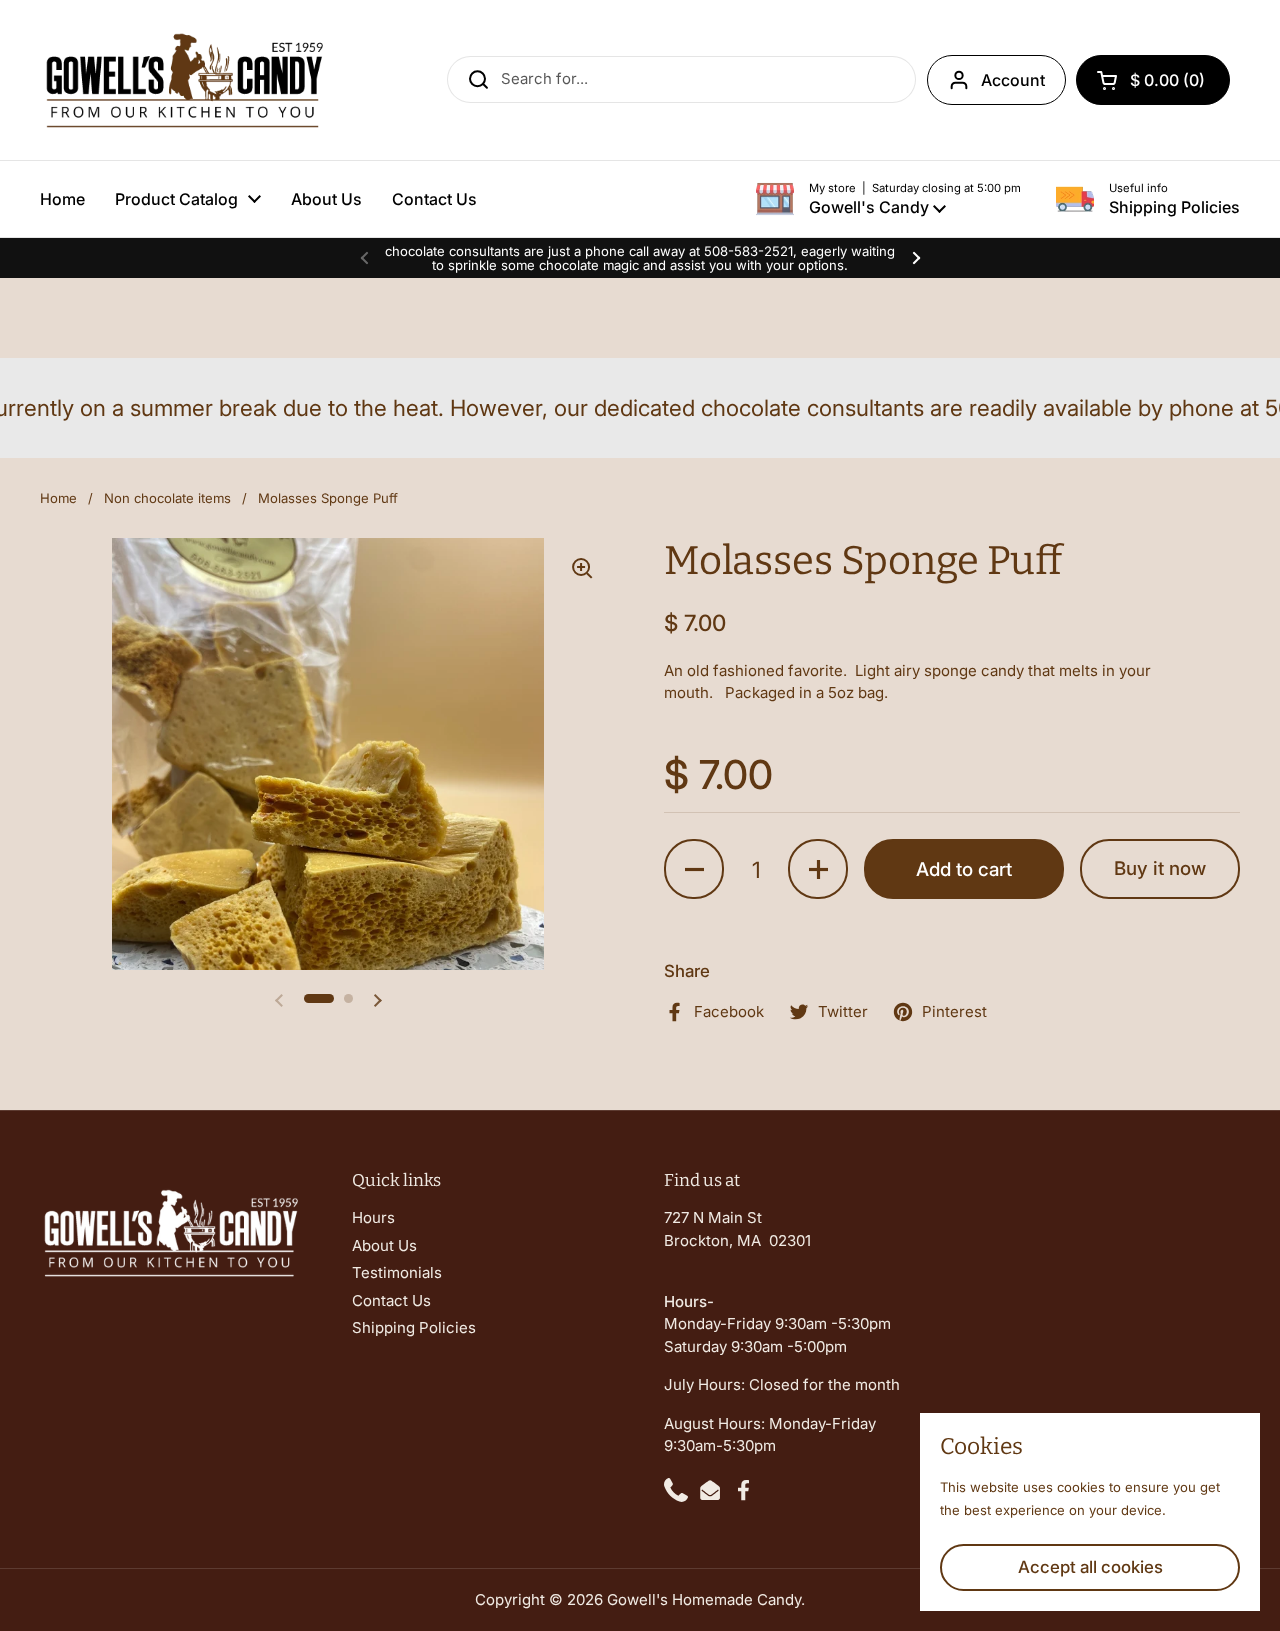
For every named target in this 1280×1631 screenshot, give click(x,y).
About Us (384, 1245)
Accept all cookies (1090, 1567)
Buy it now (1160, 868)
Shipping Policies (414, 1327)
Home (58, 498)
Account (1013, 80)
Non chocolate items (167, 498)
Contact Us (391, 1300)
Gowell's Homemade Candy (704, 1599)
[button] (1153, 80)
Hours (373, 1217)
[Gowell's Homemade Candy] (183, 80)
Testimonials (397, 1272)
